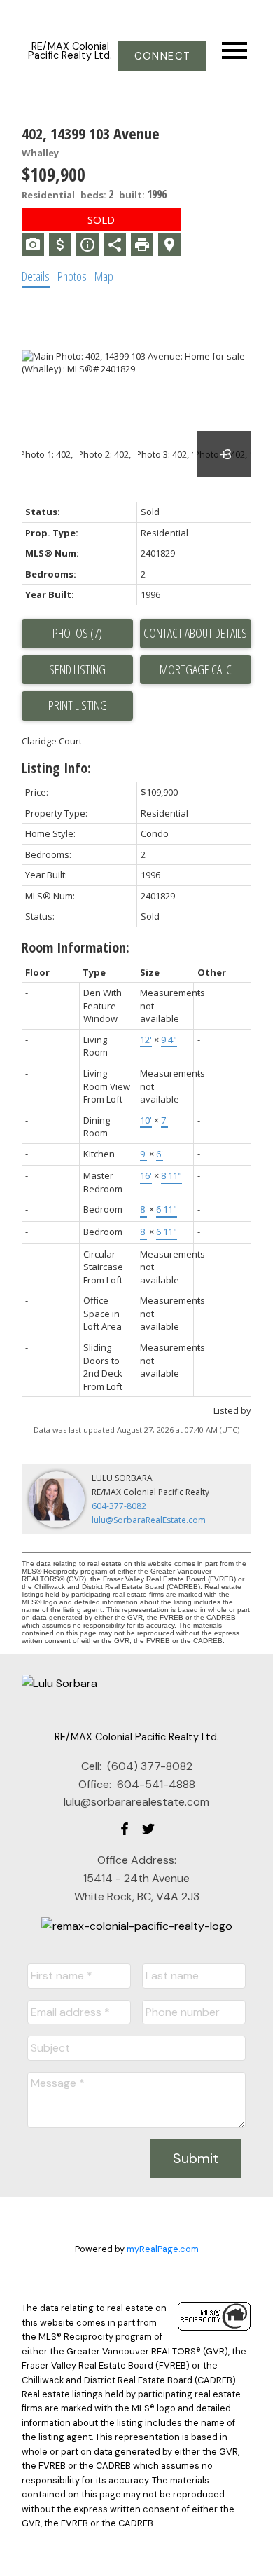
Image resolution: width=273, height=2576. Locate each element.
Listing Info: (56, 768)
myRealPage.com (163, 2249)
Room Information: (76, 947)
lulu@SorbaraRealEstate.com (149, 1520)
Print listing (78, 705)
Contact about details (195, 633)
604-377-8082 (119, 1506)
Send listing (77, 669)
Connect (162, 56)
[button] (162, 56)
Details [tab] (36, 276)
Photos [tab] (72, 276)
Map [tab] (104, 276)
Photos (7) (77, 633)
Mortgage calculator (196, 670)
